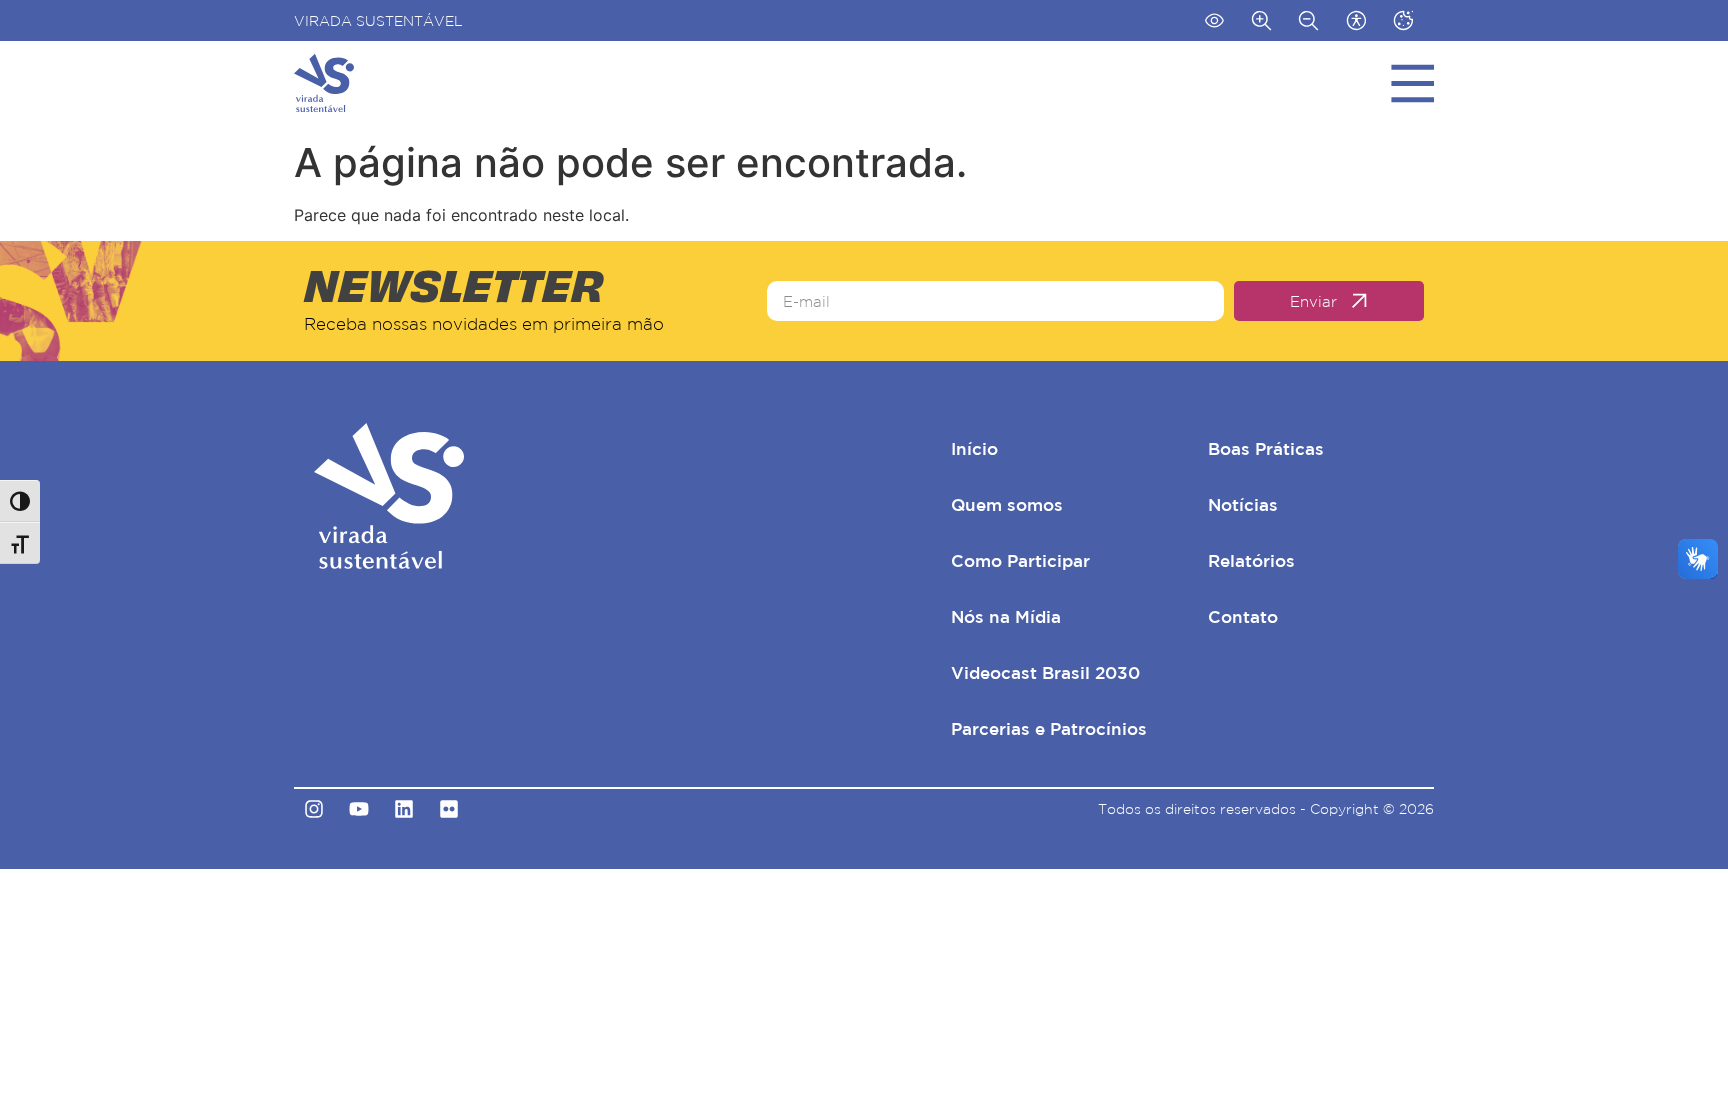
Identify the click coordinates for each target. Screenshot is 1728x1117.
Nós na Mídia (1006, 616)
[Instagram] (314, 809)
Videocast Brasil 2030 (1045, 672)
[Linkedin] (404, 809)
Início (974, 448)
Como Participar (1020, 560)
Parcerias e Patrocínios (1049, 728)
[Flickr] (449, 809)
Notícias (1243, 504)
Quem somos (1007, 504)
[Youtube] (359, 809)
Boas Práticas (1266, 448)
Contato (1243, 616)
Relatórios (1251, 560)
